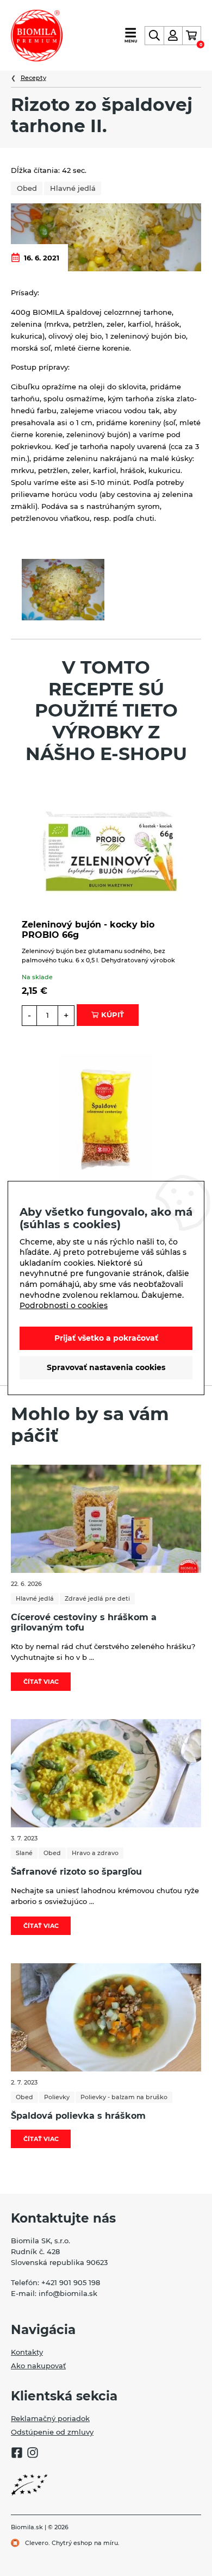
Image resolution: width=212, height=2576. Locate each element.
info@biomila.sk (68, 2293)
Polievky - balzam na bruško (124, 2097)
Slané (24, 1853)
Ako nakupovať (38, 2366)
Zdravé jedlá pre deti (97, 1598)
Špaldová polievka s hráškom (78, 2116)
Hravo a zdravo (95, 1853)
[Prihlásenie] (173, 36)
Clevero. (38, 2543)
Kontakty (27, 2352)
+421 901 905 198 (71, 2282)
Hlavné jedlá (73, 188)
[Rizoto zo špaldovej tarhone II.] (106, 237)
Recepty (33, 78)
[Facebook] (17, 2454)
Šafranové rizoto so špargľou (76, 1872)
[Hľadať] (154, 36)
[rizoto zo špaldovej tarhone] (63, 590)
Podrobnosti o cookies (64, 1305)
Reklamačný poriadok (50, 2418)
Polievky (57, 2097)
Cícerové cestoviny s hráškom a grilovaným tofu (84, 1622)
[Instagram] (33, 2454)
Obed (27, 188)
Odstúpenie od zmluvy (52, 2432)
